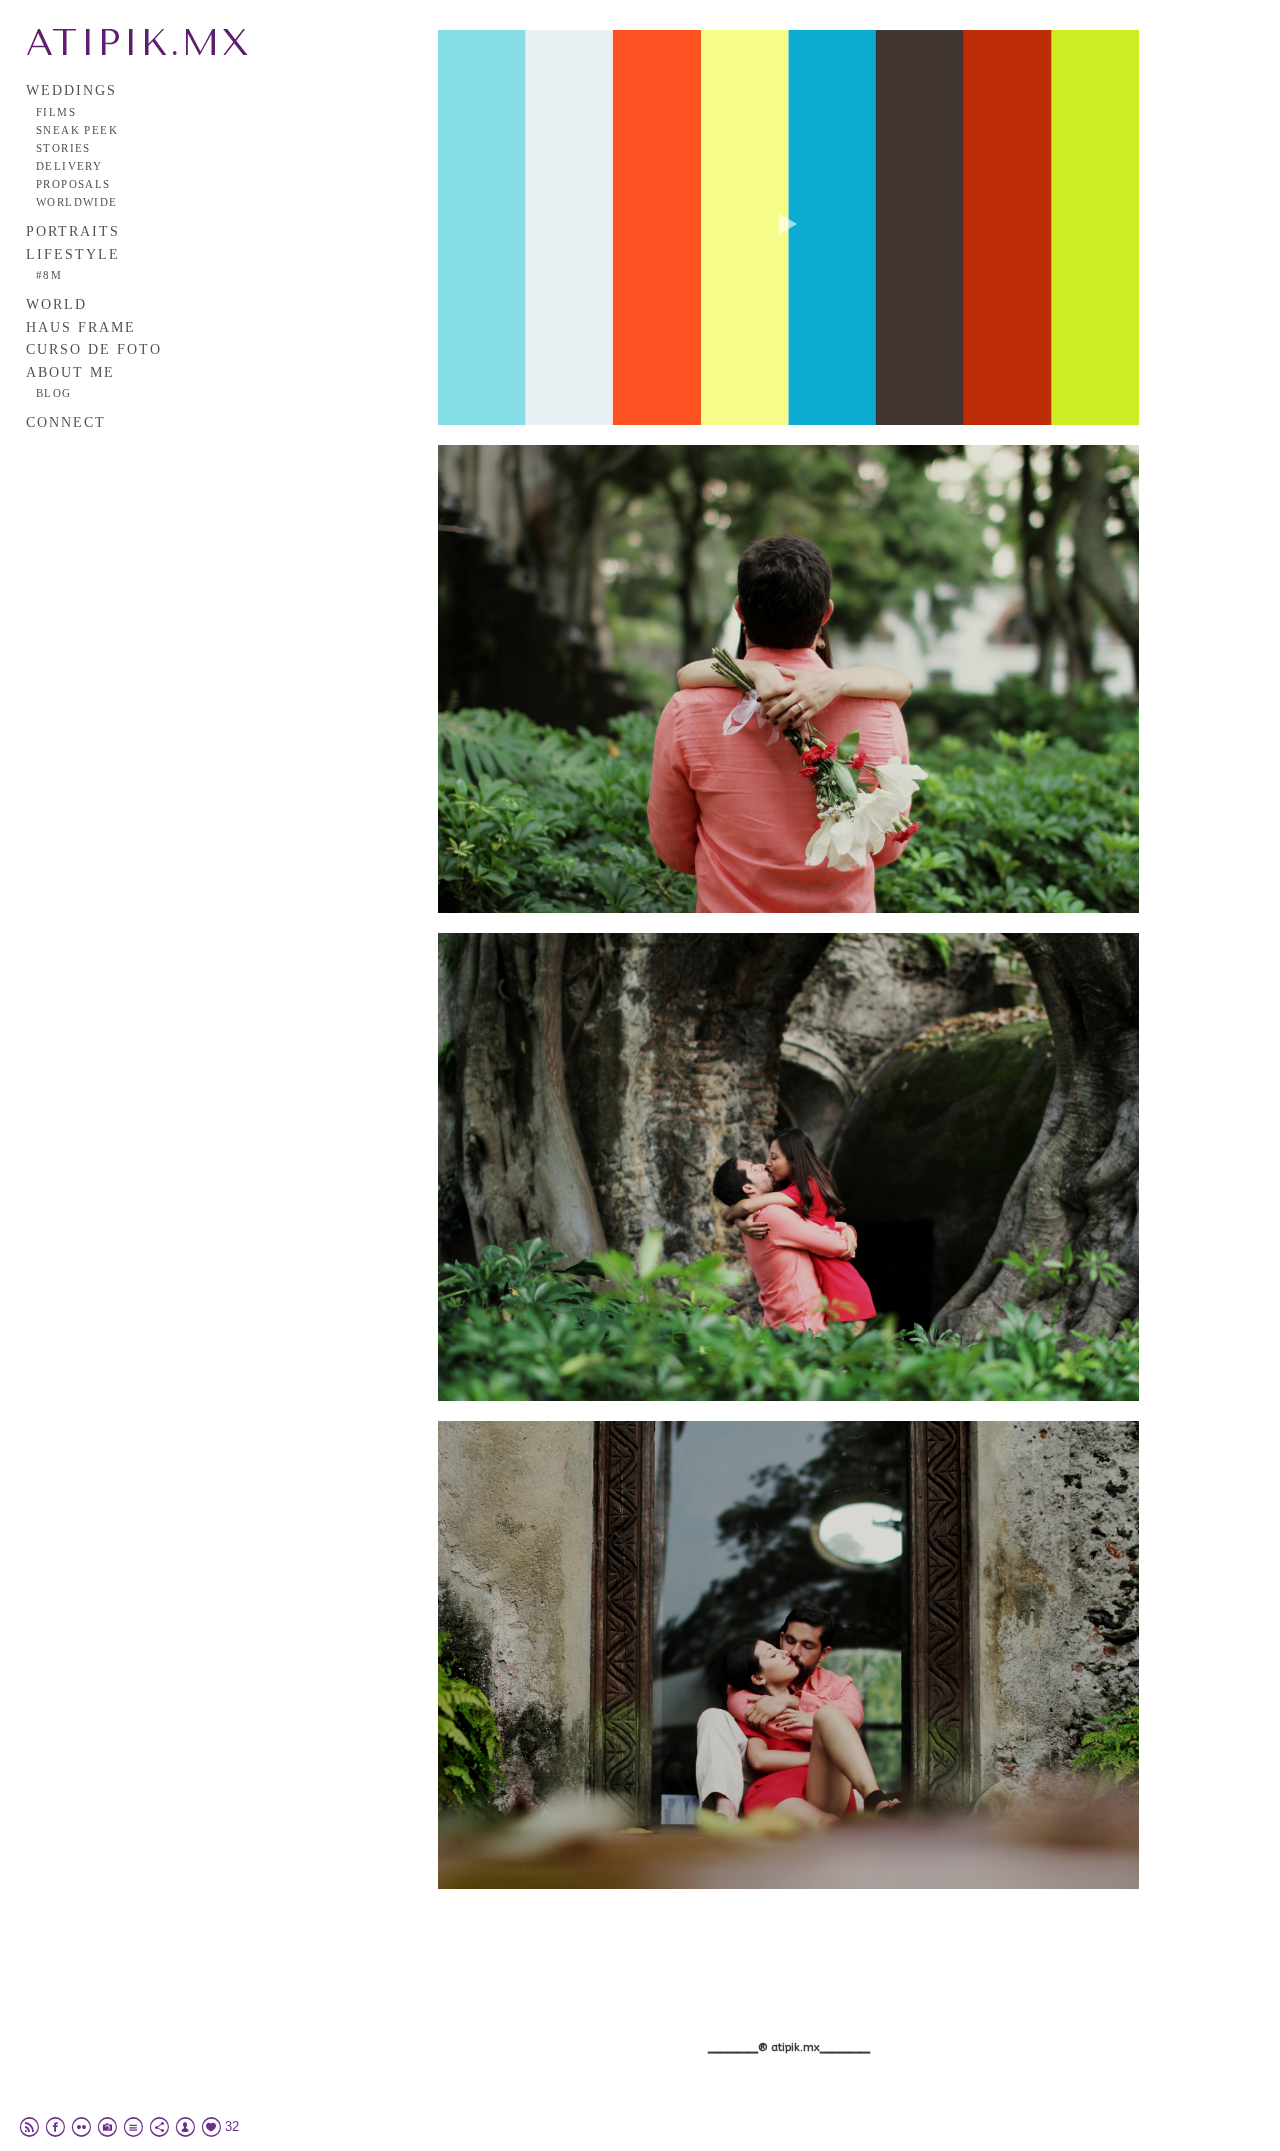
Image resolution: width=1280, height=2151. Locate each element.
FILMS (56, 112)
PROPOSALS (73, 184)
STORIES (63, 148)
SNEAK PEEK (77, 130)
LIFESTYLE (73, 254)
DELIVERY (69, 166)
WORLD (56, 304)
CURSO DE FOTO (94, 349)
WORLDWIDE (77, 202)
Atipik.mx (139, 42)
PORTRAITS (73, 231)
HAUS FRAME (81, 327)
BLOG (54, 393)
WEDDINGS (71, 90)
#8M (49, 275)
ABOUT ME (70, 372)
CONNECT (66, 422)
